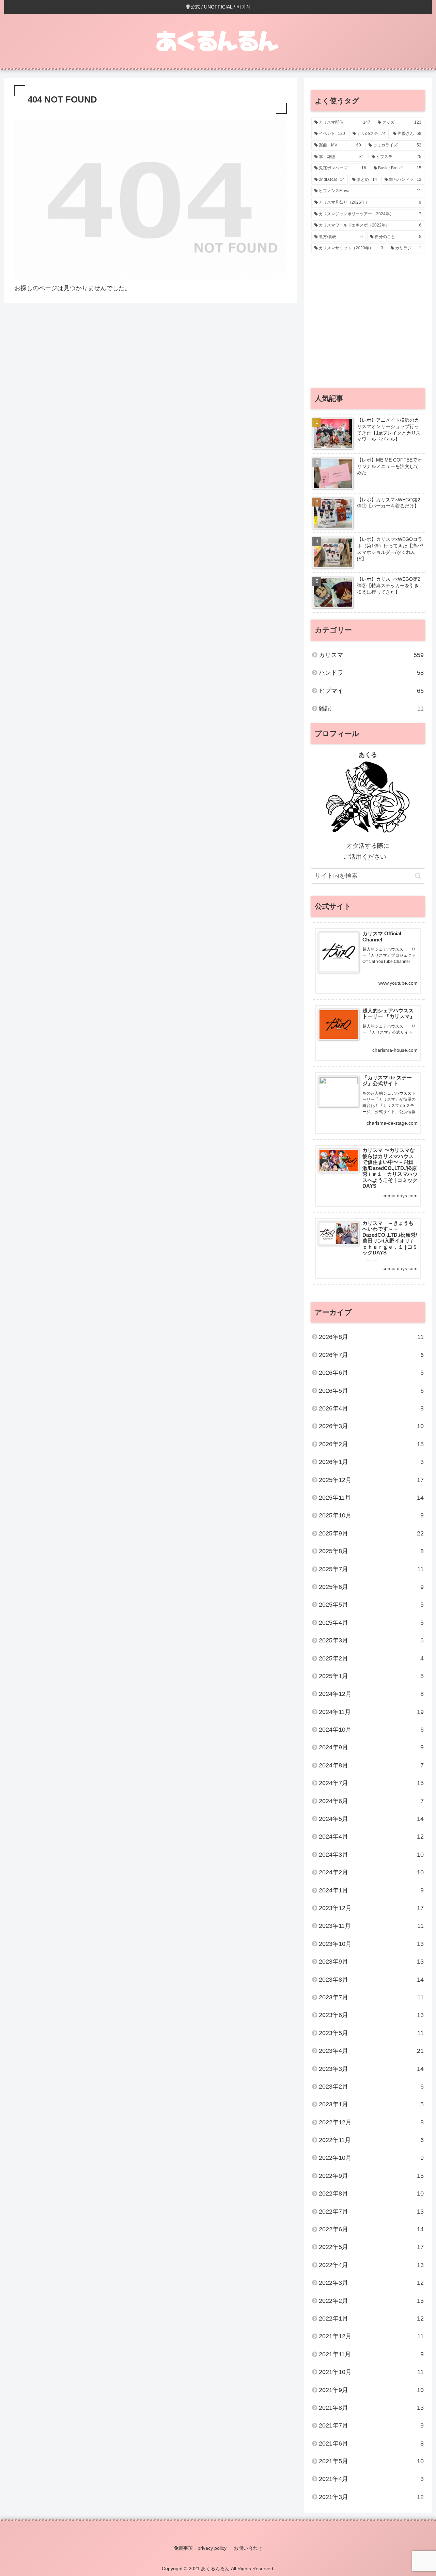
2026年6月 (371, 1373)
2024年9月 (371, 1747)
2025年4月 (371, 1623)
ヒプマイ (371, 691)
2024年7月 (371, 1783)
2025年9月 (371, 1533)
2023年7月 (371, 1997)
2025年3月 (371, 1640)
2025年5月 (371, 1605)
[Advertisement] (368, 324)
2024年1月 (371, 1890)
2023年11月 (371, 1926)
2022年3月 (371, 2283)
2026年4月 (371, 1408)
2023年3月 (371, 2069)
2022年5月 (371, 2247)
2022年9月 (371, 2176)
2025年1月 (371, 1676)
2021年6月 (371, 2444)
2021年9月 (371, 2390)
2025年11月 (371, 1498)
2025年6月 (371, 1587)
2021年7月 (371, 2425)
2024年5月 (371, 1819)
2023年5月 (371, 2033)
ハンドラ (371, 673)
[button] (418, 876)
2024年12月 (371, 1694)
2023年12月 (371, 1908)
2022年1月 (371, 2319)
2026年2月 (371, 1444)
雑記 (371, 708)
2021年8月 (371, 2408)
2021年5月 (371, 2461)
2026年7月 (371, 1355)
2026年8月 (371, 1337)
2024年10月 (371, 1730)
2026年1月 (371, 1462)
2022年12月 (371, 2122)
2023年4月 (371, 2051)
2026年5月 (371, 1391)
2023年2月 (371, 2087)
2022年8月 (371, 2193)
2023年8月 (371, 1980)
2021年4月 (371, 2479)
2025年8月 (371, 1551)
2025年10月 (371, 1515)
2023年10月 (371, 1944)
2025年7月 (371, 1569)
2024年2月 (371, 1872)
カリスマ (371, 655)
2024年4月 (371, 1837)
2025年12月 (371, 1480)
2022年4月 (371, 2265)
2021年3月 (371, 2497)
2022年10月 (371, 2158)
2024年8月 (371, 1765)
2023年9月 (371, 1962)
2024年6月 (371, 1801)
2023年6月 (371, 2015)
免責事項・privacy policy (200, 2548)
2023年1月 (371, 2104)
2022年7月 (371, 2212)
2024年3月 (371, 1855)
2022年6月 (371, 2229)
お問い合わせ (248, 2548)
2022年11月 (371, 2140)
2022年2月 (371, 2301)
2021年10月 (371, 2372)
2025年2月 (371, 1658)
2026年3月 (371, 1426)
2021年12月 (371, 2336)
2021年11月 (371, 2354)
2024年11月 (371, 1712)
